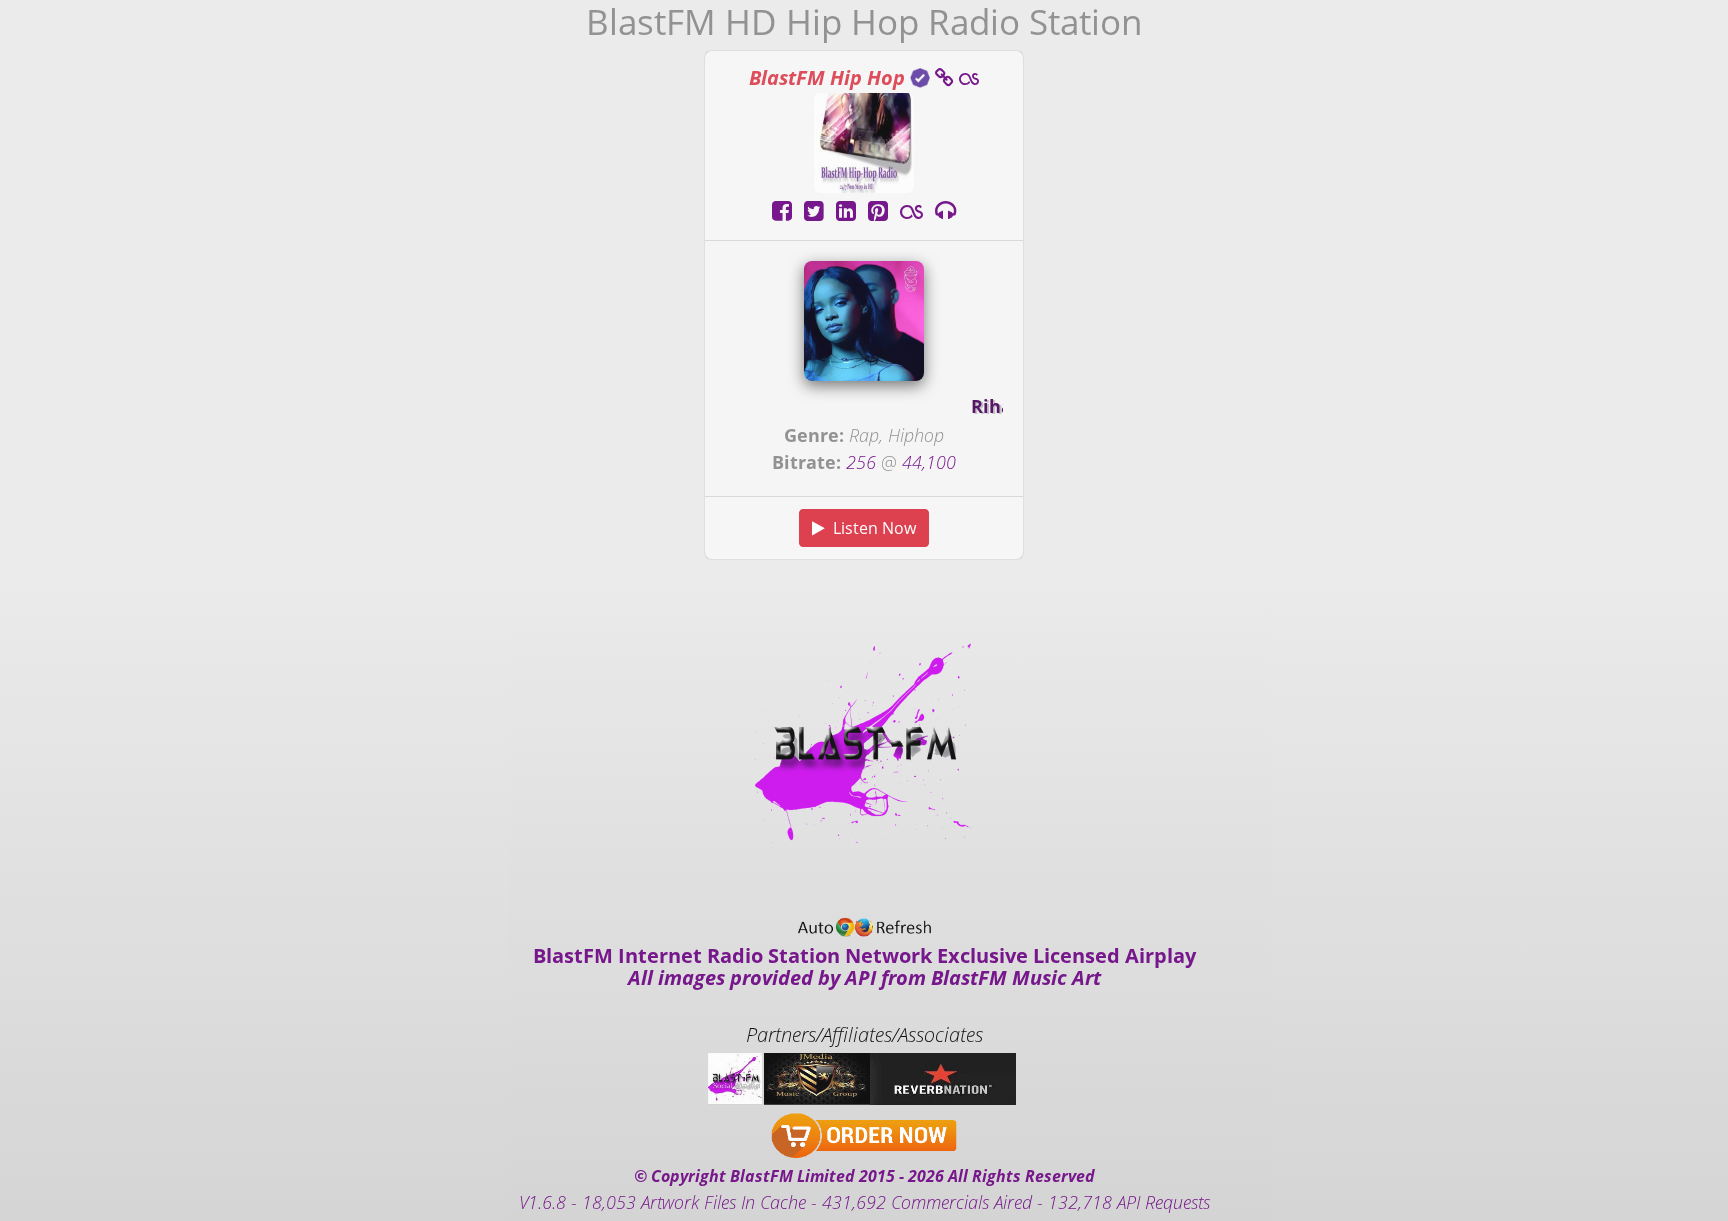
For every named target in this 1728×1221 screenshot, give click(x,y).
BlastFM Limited (792, 1176)
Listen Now (870, 528)
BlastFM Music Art (1016, 977)
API (860, 977)
